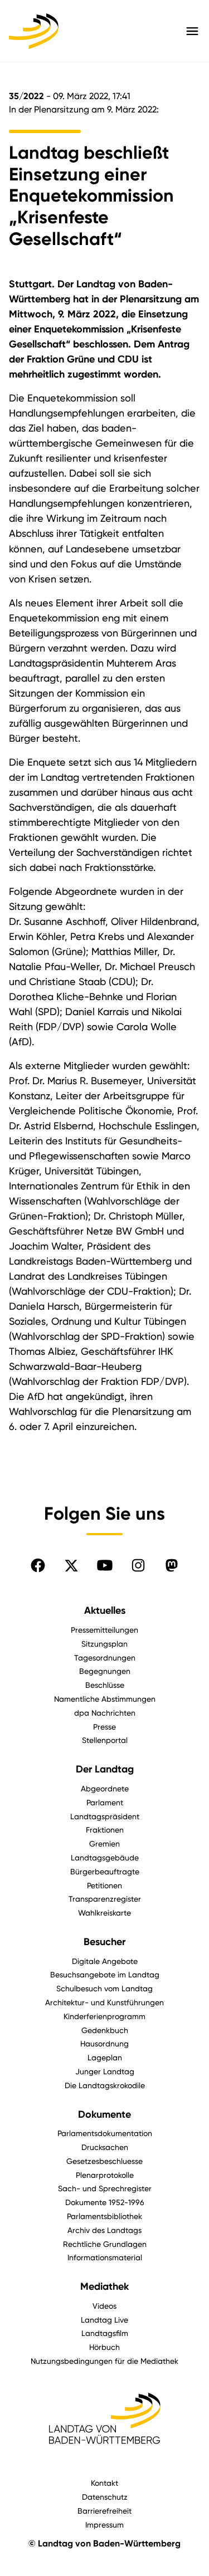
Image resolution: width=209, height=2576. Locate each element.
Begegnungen (105, 1671)
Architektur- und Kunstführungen (104, 2002)
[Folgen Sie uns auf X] (71, 1565)
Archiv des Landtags (104, 2230)
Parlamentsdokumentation (105, 2133)
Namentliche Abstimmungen (105, 1699)
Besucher (104, 1942)
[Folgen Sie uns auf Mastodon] (172, 1565)
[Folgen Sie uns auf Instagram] (138, 1565)
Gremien (104, 1843)
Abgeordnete (105, 1788)
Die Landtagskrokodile (105, 2085)
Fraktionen (105, 1830)
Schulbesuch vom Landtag (104, 1988)
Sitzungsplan (104, 1644)
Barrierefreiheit (104, 2511)
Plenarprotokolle (105, 2175)
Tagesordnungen (105, 1657)
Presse (104, 1727)
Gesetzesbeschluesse (104, 2161)
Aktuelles (105, 1610)
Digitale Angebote (105, 1961)
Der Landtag (105, 1769)
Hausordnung (104, 2043)
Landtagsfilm (105, 2333)
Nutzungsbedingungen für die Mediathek (104, 2361)
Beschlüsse (105, 1685)
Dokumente (104, 2114)
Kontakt (104, 2483)
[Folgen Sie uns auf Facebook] (38, 1565)
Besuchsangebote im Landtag (105, 1974)
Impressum (104, 2524)
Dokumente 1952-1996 (105, 2202)
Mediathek (104, 2286)
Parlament (105, 1802)
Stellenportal (105, 1740)
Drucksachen (105, 2147)
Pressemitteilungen (104, 1630)
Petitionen (104, 1885)
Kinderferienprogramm (104, 2016)
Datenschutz (105, 2497)
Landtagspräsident (105, 1816)
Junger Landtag (105, 2071)
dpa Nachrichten (105, 1713)
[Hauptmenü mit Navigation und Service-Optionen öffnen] (192, 31)
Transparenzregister (105, 1899)
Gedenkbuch (105, 2030)
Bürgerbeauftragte (105, 1871)
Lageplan (105, 2057)
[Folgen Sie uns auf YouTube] (105, 1565)
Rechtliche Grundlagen (105, 2244)
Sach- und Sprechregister (105, 2188)
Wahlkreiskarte (104, 1913)
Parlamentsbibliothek (104, 2216)
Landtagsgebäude (105, 1857)
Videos (104, 2306)
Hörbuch (104, 2347)
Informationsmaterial (105, 2257)
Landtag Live (104, 2320)
